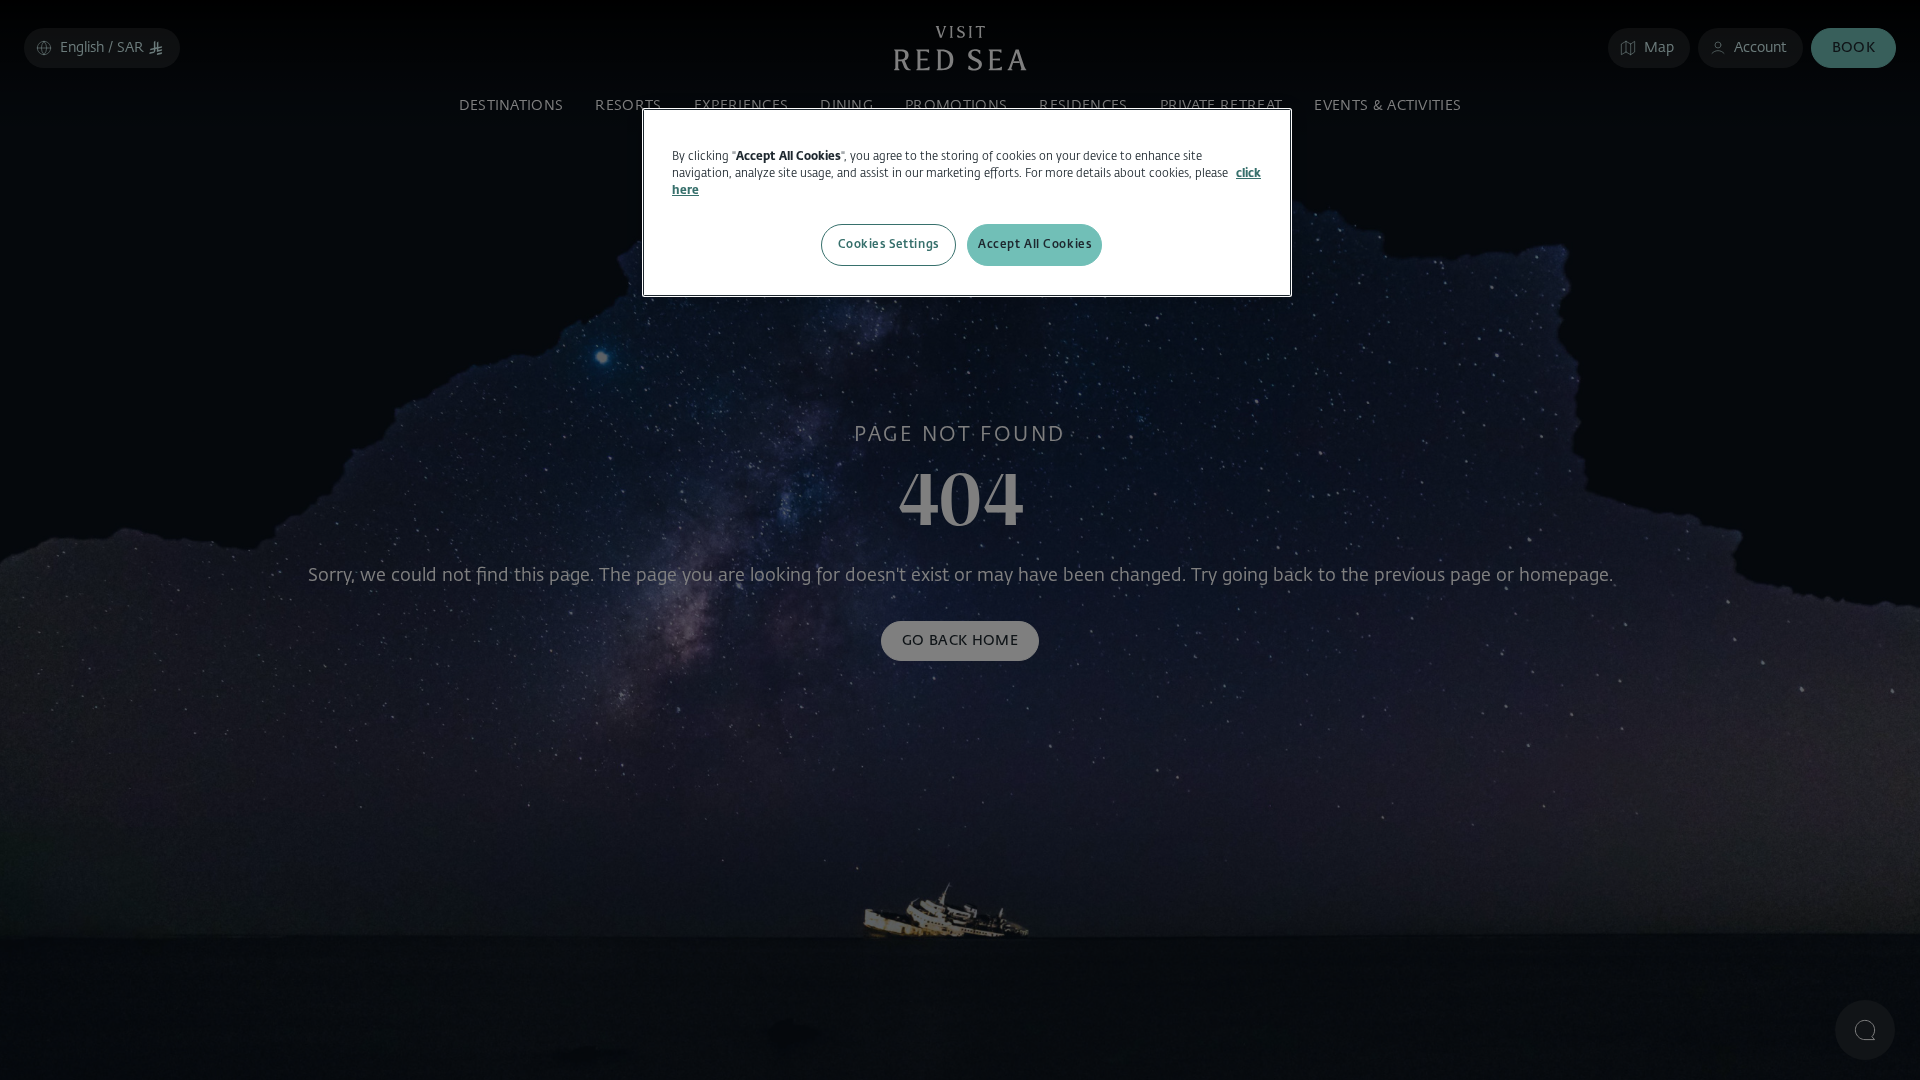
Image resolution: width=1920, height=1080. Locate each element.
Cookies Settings (888, 244)
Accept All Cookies (1034, 244)
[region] (967, 202)
